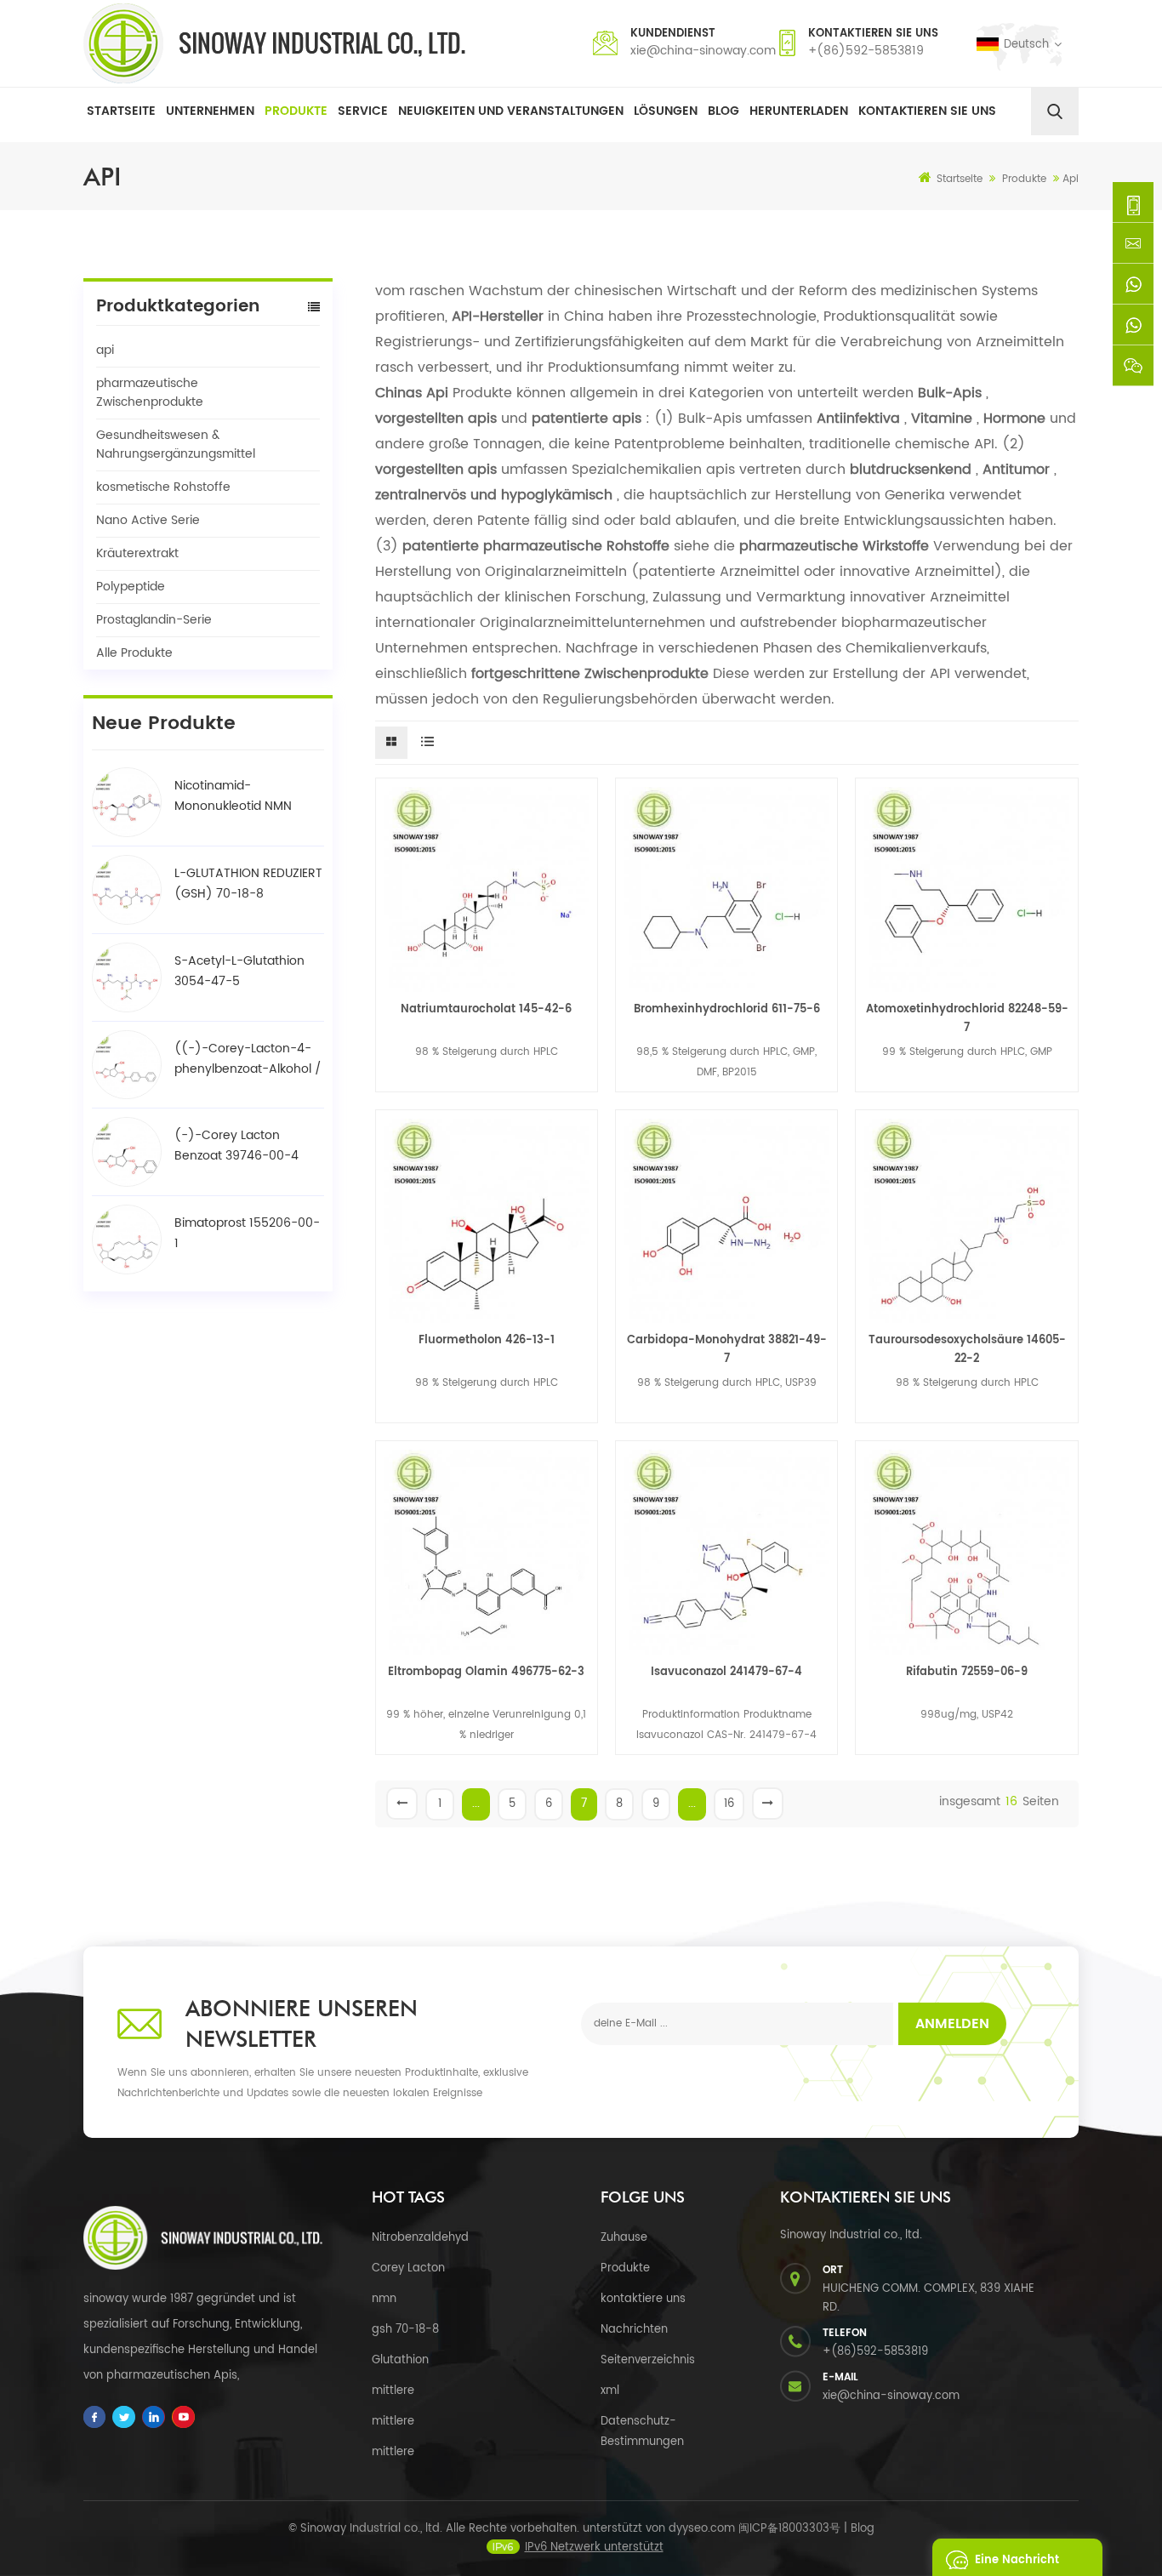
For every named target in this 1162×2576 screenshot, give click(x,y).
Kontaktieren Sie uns (927, 111)
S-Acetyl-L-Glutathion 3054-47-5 (239, 971)
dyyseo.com (702, 2529)
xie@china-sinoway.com (703, 51)
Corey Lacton (408, 2268)
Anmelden (952, 2024)
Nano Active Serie (148, 520)
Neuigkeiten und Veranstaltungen (511, 111)
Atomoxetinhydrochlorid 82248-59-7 (967, 1019)
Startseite (121, 111)
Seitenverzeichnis (648, 2360)
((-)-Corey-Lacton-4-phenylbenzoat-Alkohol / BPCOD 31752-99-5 (248, 1059)
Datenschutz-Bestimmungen (642, 2432)
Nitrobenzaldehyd (420, 2238)
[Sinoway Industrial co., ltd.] (274, 43)
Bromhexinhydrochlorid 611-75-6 (727, 1009)
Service (363, 111)
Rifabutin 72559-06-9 (967, 1672)
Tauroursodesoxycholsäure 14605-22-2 (967, 1350)
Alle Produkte (134, 653)
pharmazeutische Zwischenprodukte (150, 393)
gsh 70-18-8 (405, 2330)
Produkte (296, 111)
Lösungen (666, 111)
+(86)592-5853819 (866, 51)
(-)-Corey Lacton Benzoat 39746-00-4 (236, 1146)
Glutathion (400, 2360)
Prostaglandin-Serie (154, 620)
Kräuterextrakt (137, 553)
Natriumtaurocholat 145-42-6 (486, 1009)
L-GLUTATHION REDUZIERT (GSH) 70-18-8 (248, 883)
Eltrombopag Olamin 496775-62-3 (486, 1672)
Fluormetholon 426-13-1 (487, 1340)
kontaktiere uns (643, 2299)
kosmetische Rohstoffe (163, 487)
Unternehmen (210, 111)
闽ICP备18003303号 (789, 2529)
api (105, 350)
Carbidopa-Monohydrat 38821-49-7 (727, 1350)
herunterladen (799, 111)
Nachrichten (634, 2330)
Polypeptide (131, 587)
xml (610, 2391)
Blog (723, 111)
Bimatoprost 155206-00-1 (247, 1233)
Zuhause (624, 2238)
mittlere (393, 2391)
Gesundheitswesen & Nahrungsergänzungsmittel (176, 445)
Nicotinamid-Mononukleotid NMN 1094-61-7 (233, 796)
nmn (384, 2299)
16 (729, 1804)
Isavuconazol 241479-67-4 (726, 1672)
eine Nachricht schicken (1017, 2564)
